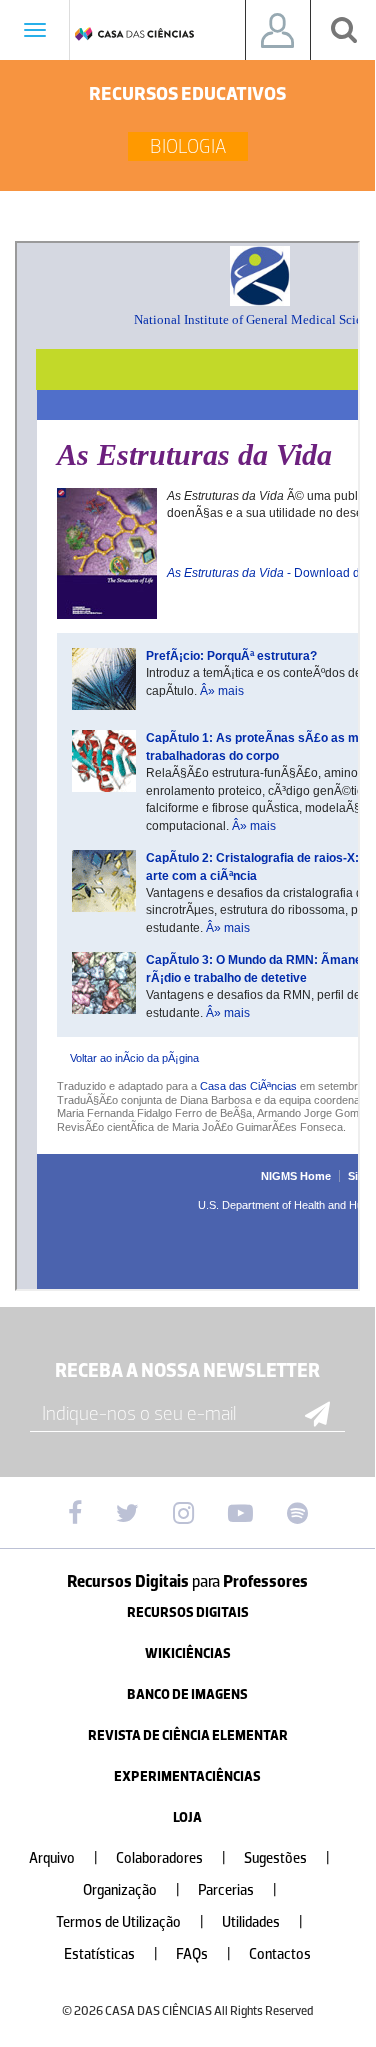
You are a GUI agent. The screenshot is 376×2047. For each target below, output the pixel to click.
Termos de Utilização (130, 1922)
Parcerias (237, 1890)
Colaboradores (171, 1858)
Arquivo (63, 1858)
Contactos (280, 1954)
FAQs (203, 1954)
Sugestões (287, 1858)
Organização (131, 1890)
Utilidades (262, 1922)
